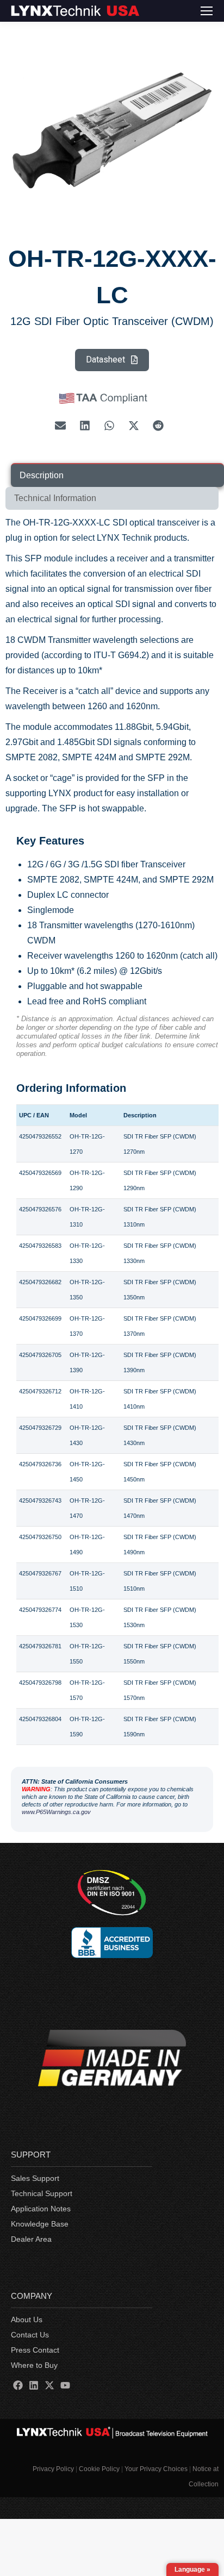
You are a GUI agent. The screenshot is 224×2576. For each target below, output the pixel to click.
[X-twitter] (49, 2385)
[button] (61, 426)
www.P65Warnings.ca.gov (56, 1812)
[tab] (117, 475)
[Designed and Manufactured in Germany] (112, 2060)
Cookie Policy (99, 2469)
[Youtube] (66, 2385)
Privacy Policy (53, 2469)
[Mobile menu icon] (207, 11)
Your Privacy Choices (156, 2469)
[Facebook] (18, 2385)
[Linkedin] (33, 2385)
